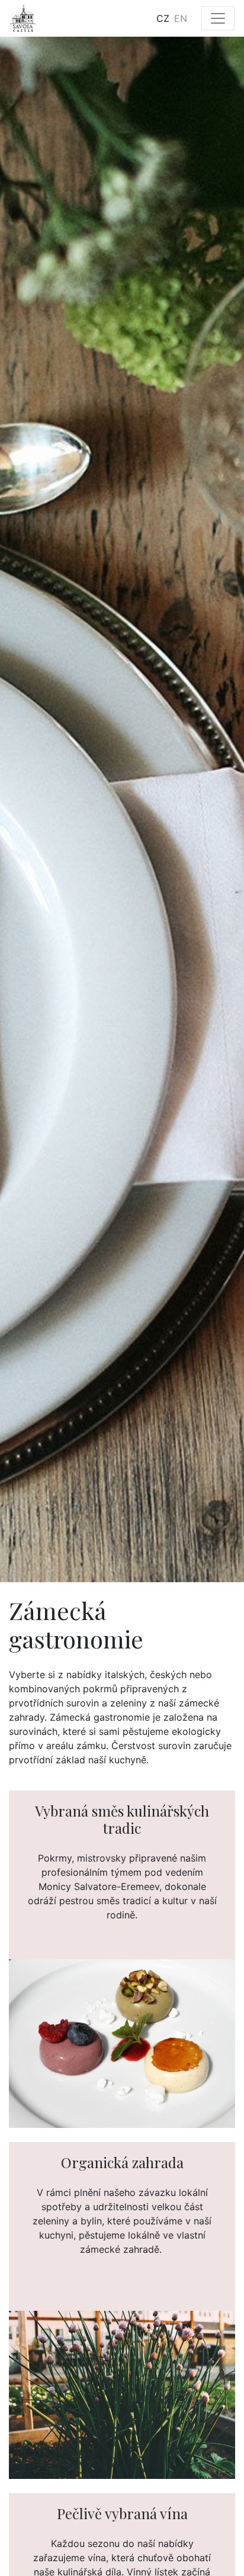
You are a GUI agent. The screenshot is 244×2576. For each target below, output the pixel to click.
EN (181, 18)
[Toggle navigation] (218, 18)
